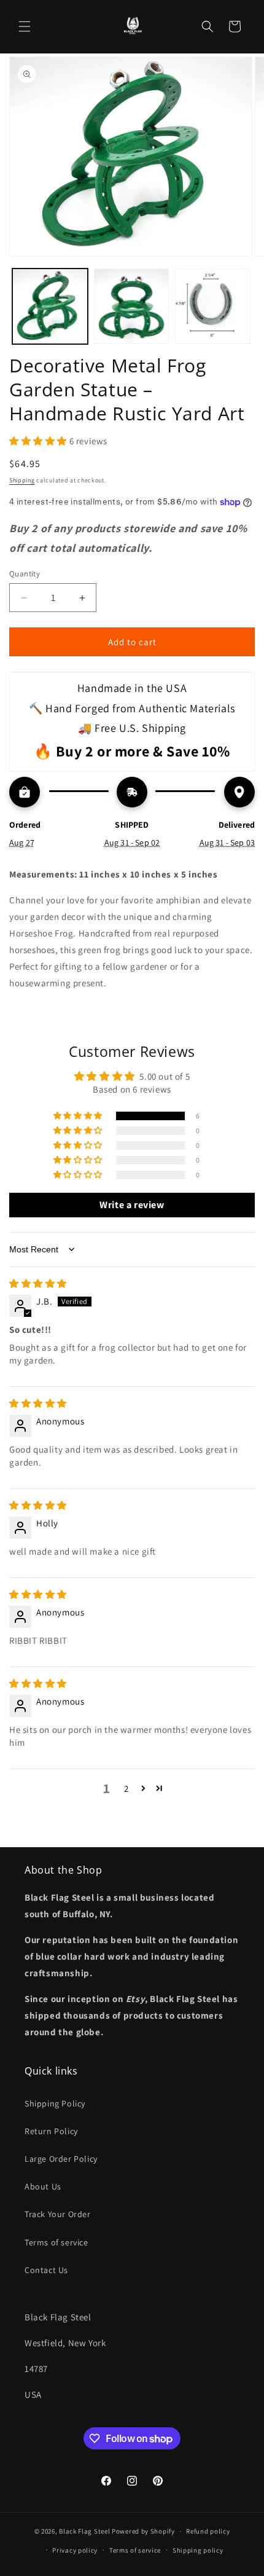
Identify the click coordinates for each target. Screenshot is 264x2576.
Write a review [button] (132, 1205)
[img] (38, 1283)
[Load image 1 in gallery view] (50, 306)
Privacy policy (75, 2550)
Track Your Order (58, 2214)
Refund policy (208, 2531)
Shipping (22, 480)
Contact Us (46, 2270)
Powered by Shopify (143, 2531)
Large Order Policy (61, 2159)
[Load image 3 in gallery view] (213, 306)
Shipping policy (198, 2550)
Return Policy (51, 2131)
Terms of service (56, 2242)
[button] (25, 26)
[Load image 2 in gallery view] (132, 306)
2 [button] (126, 1789)
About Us (43, 2186)
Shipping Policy (55, 2103)
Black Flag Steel (84, 2531)
